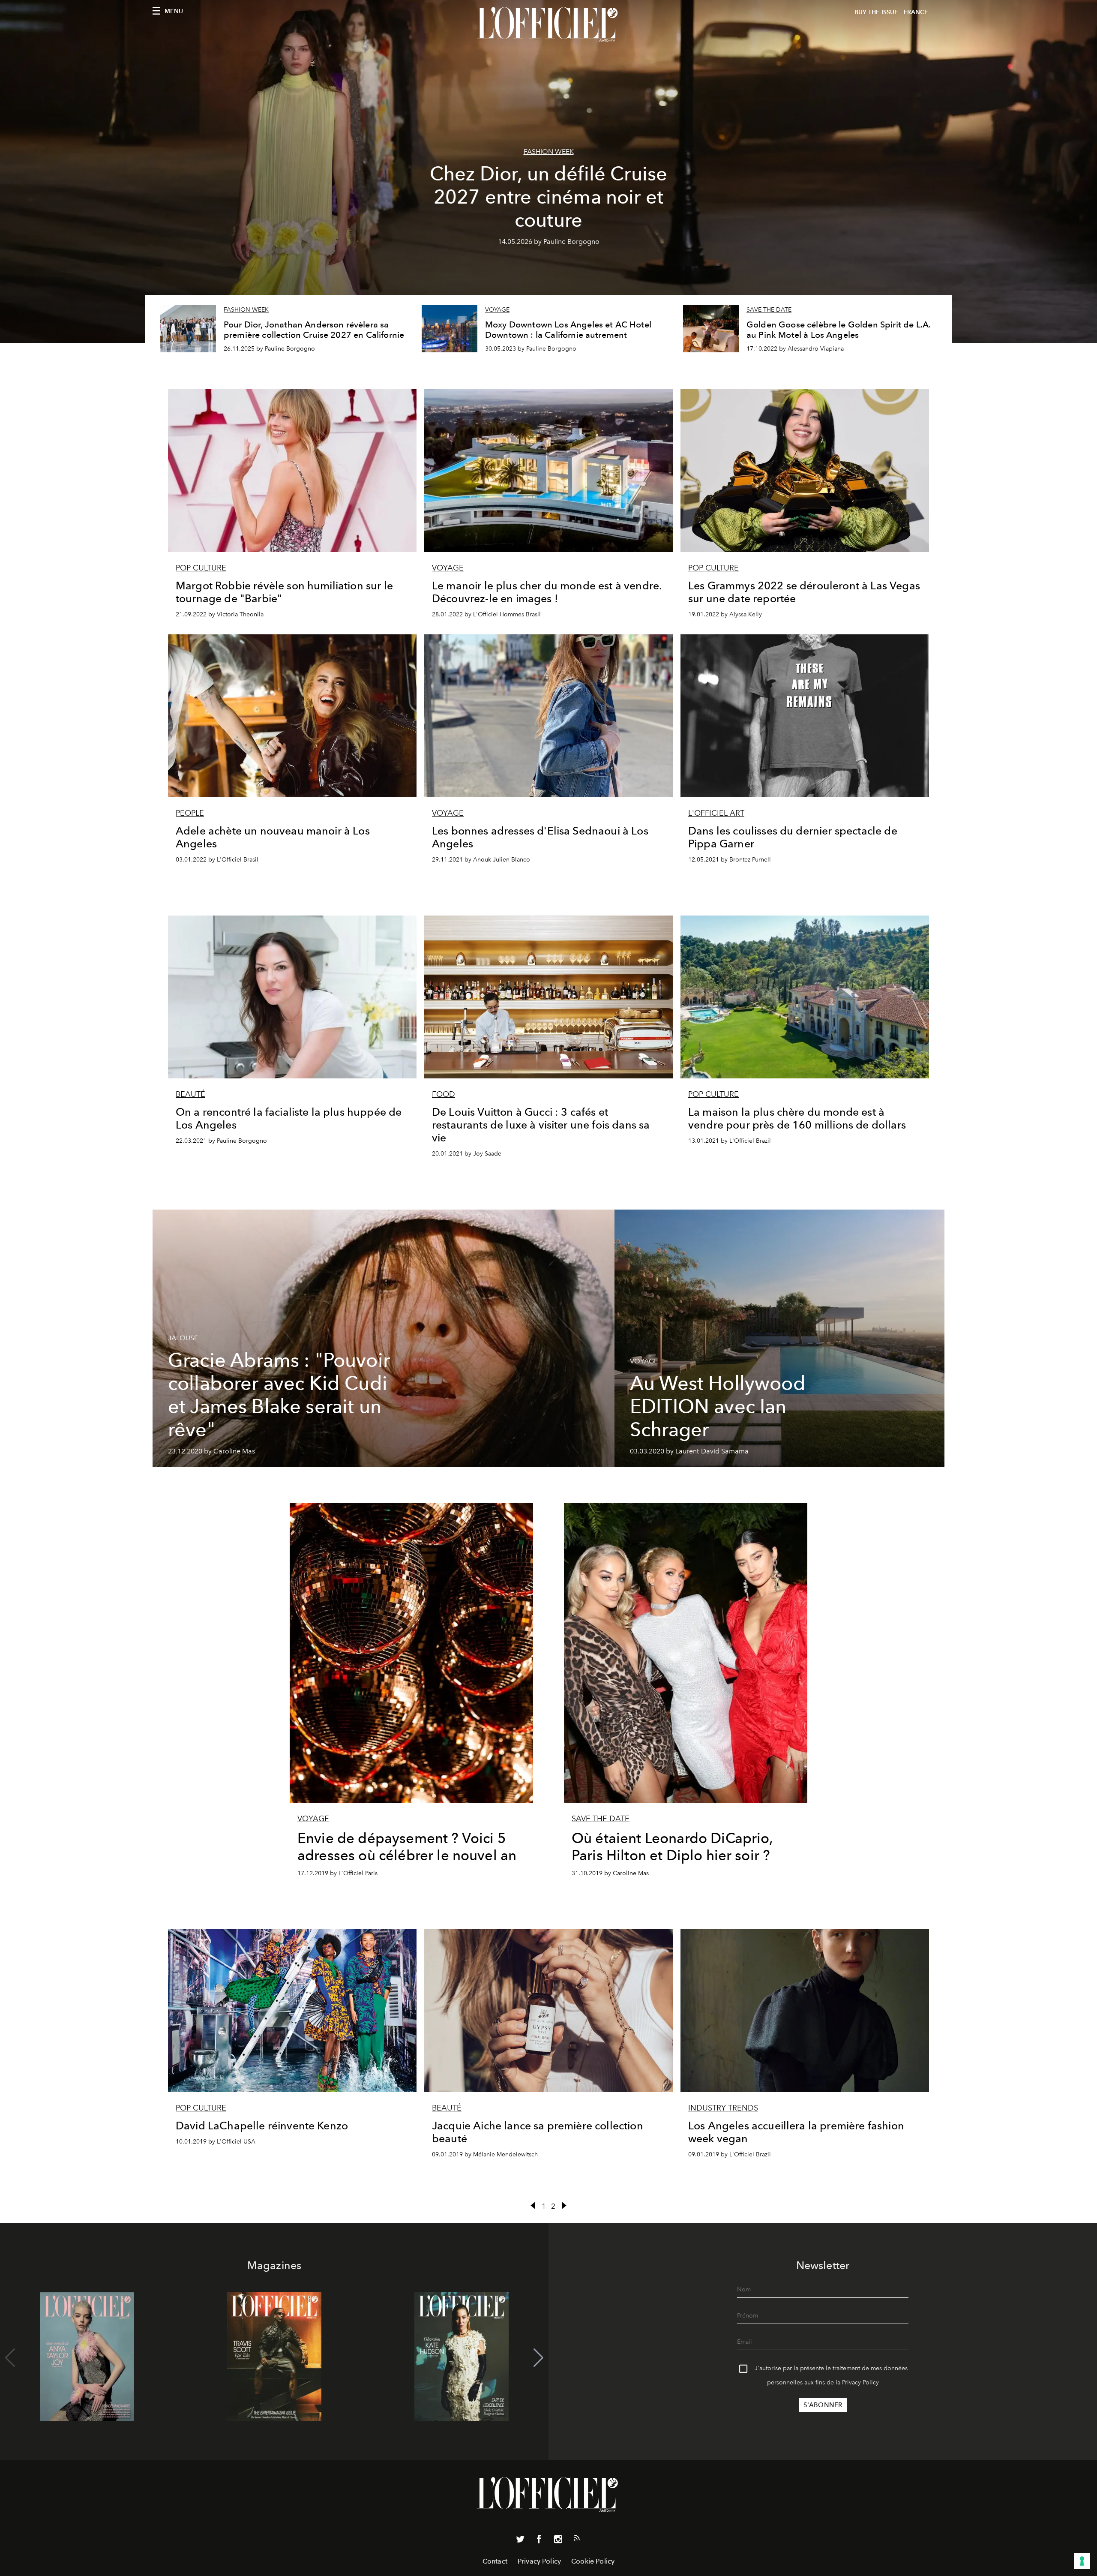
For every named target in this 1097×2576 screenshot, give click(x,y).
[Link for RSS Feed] (577, 2540)
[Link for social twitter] (520, 2541)
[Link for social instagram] (558, 2541)
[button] (538, 2358)
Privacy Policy (860, 2382)
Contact (495, 2561)
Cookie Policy (593, 2561)
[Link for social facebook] (539, 2541)
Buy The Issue (876, 12)
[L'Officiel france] (548, 24)
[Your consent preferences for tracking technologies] (1082, 2561)
